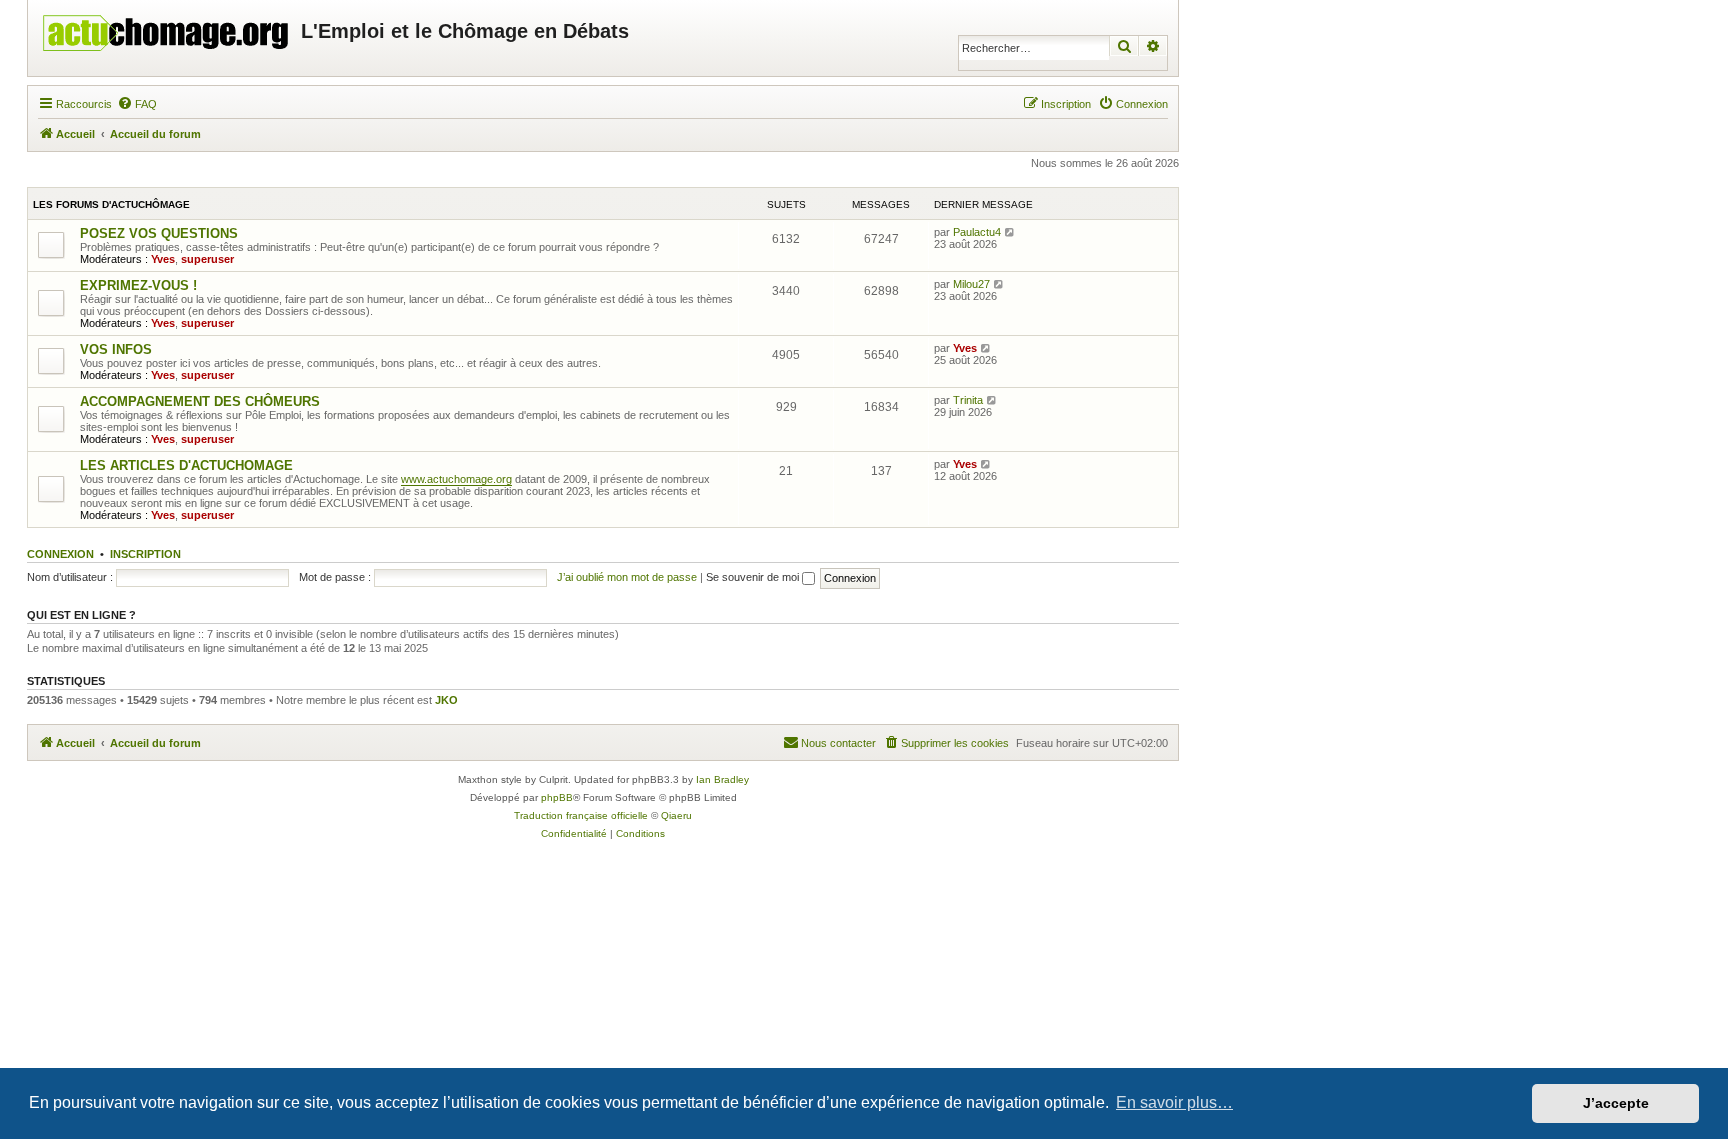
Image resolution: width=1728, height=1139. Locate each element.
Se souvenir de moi (754, 577)
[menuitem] (137, 104)
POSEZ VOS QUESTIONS (159, 233)
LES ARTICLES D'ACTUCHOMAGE (186, 465)
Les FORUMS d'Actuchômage (111, 204)
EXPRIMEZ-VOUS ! (138, 285)
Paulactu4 (977, 232)
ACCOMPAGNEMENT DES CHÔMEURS (200, 401)
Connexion (60, 554)
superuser (207, 259)
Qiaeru (676, 815)
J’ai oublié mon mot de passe (627, 577)
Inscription (145, 554)
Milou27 (971, 284)
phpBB (557, 797)
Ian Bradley (722, 779)
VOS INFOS (116, 349)
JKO (446, 700)
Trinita (968, 400)
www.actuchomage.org (456, 479)
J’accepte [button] (1616, 1103)
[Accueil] (167, 28)
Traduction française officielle (581, 815)
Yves (163, 259)
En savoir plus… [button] (1174, 1102)
